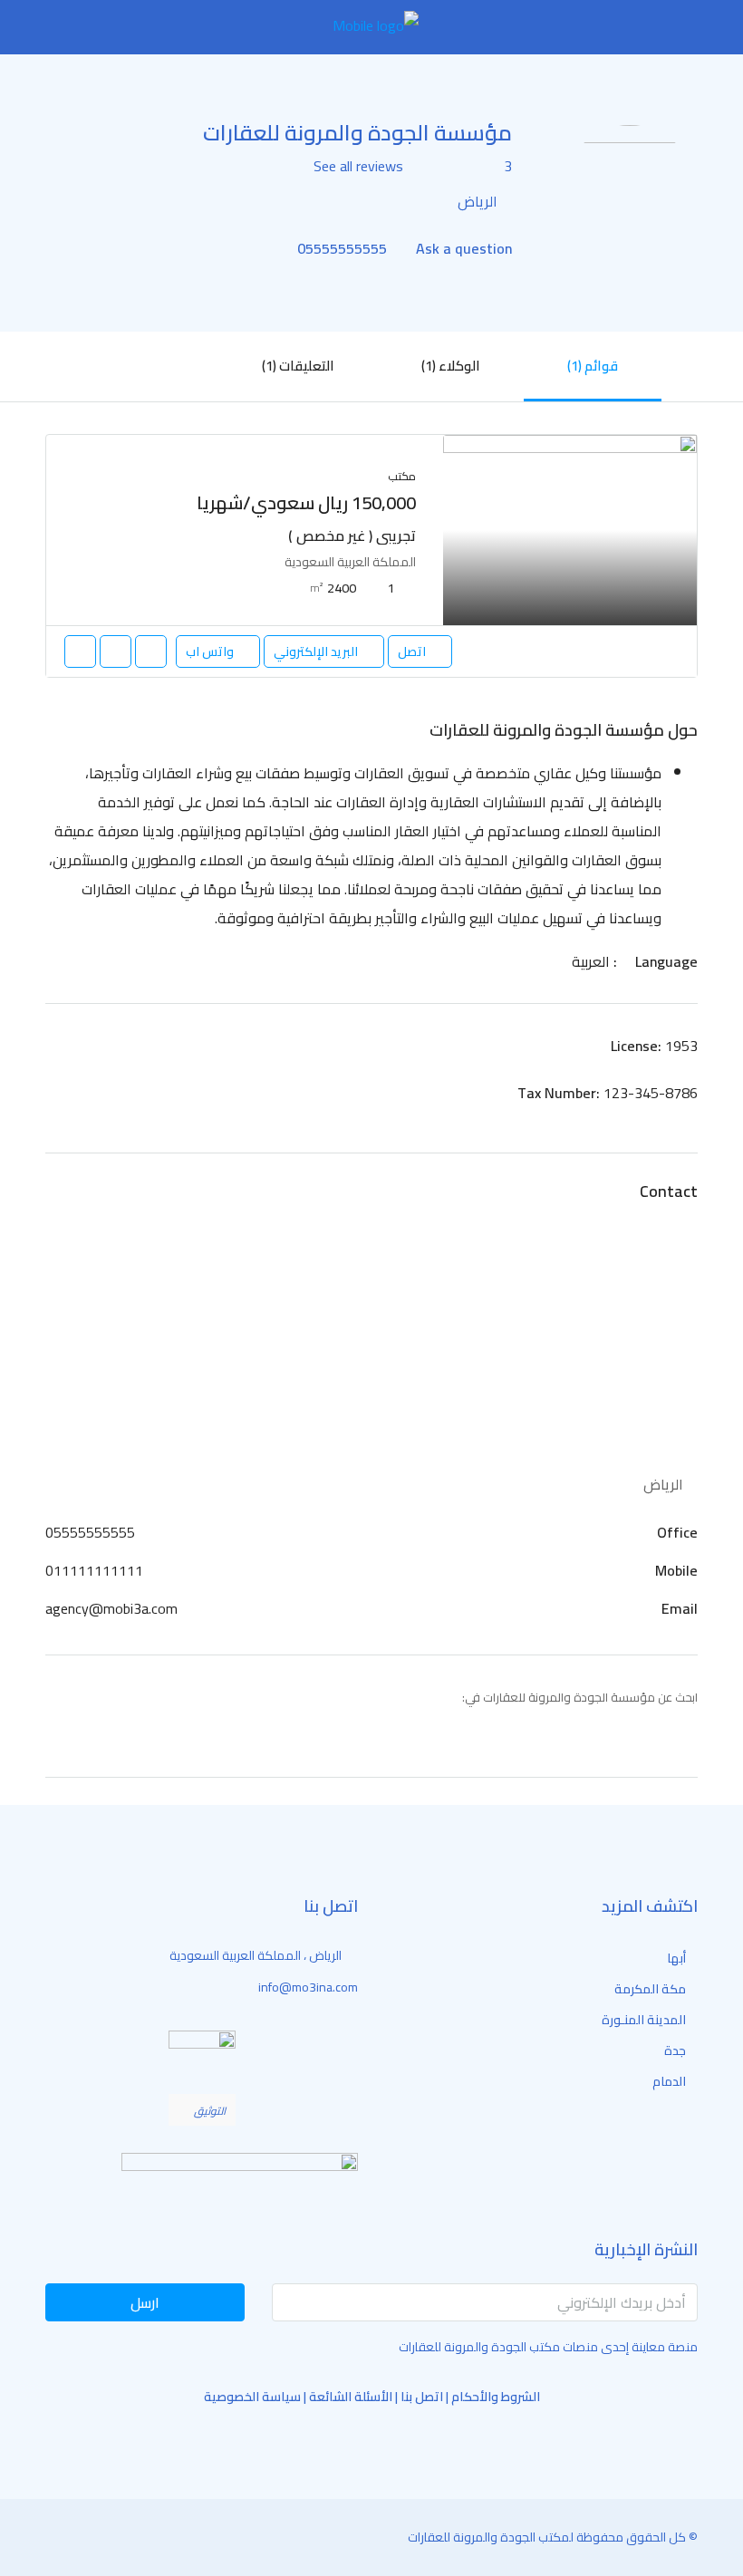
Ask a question (462, 248)
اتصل (412, 651)
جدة (675, 2050)
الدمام (669, 2081)
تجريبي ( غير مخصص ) (352, 535)
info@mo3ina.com (308, 1987)
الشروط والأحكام (496, 2397)
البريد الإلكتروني (316, 651)
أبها (676, 1958)
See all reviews (358, 166)
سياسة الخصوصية (252, 2397)
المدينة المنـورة (644, 2020)
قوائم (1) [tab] (593, 366)
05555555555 (340, 248)
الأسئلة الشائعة (351, 2397)
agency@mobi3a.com (111, 1608)
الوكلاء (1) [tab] (451, 366)
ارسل (145, 2302)
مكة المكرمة (650, 1989)
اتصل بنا (422, 2397)
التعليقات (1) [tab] (298, 366)
